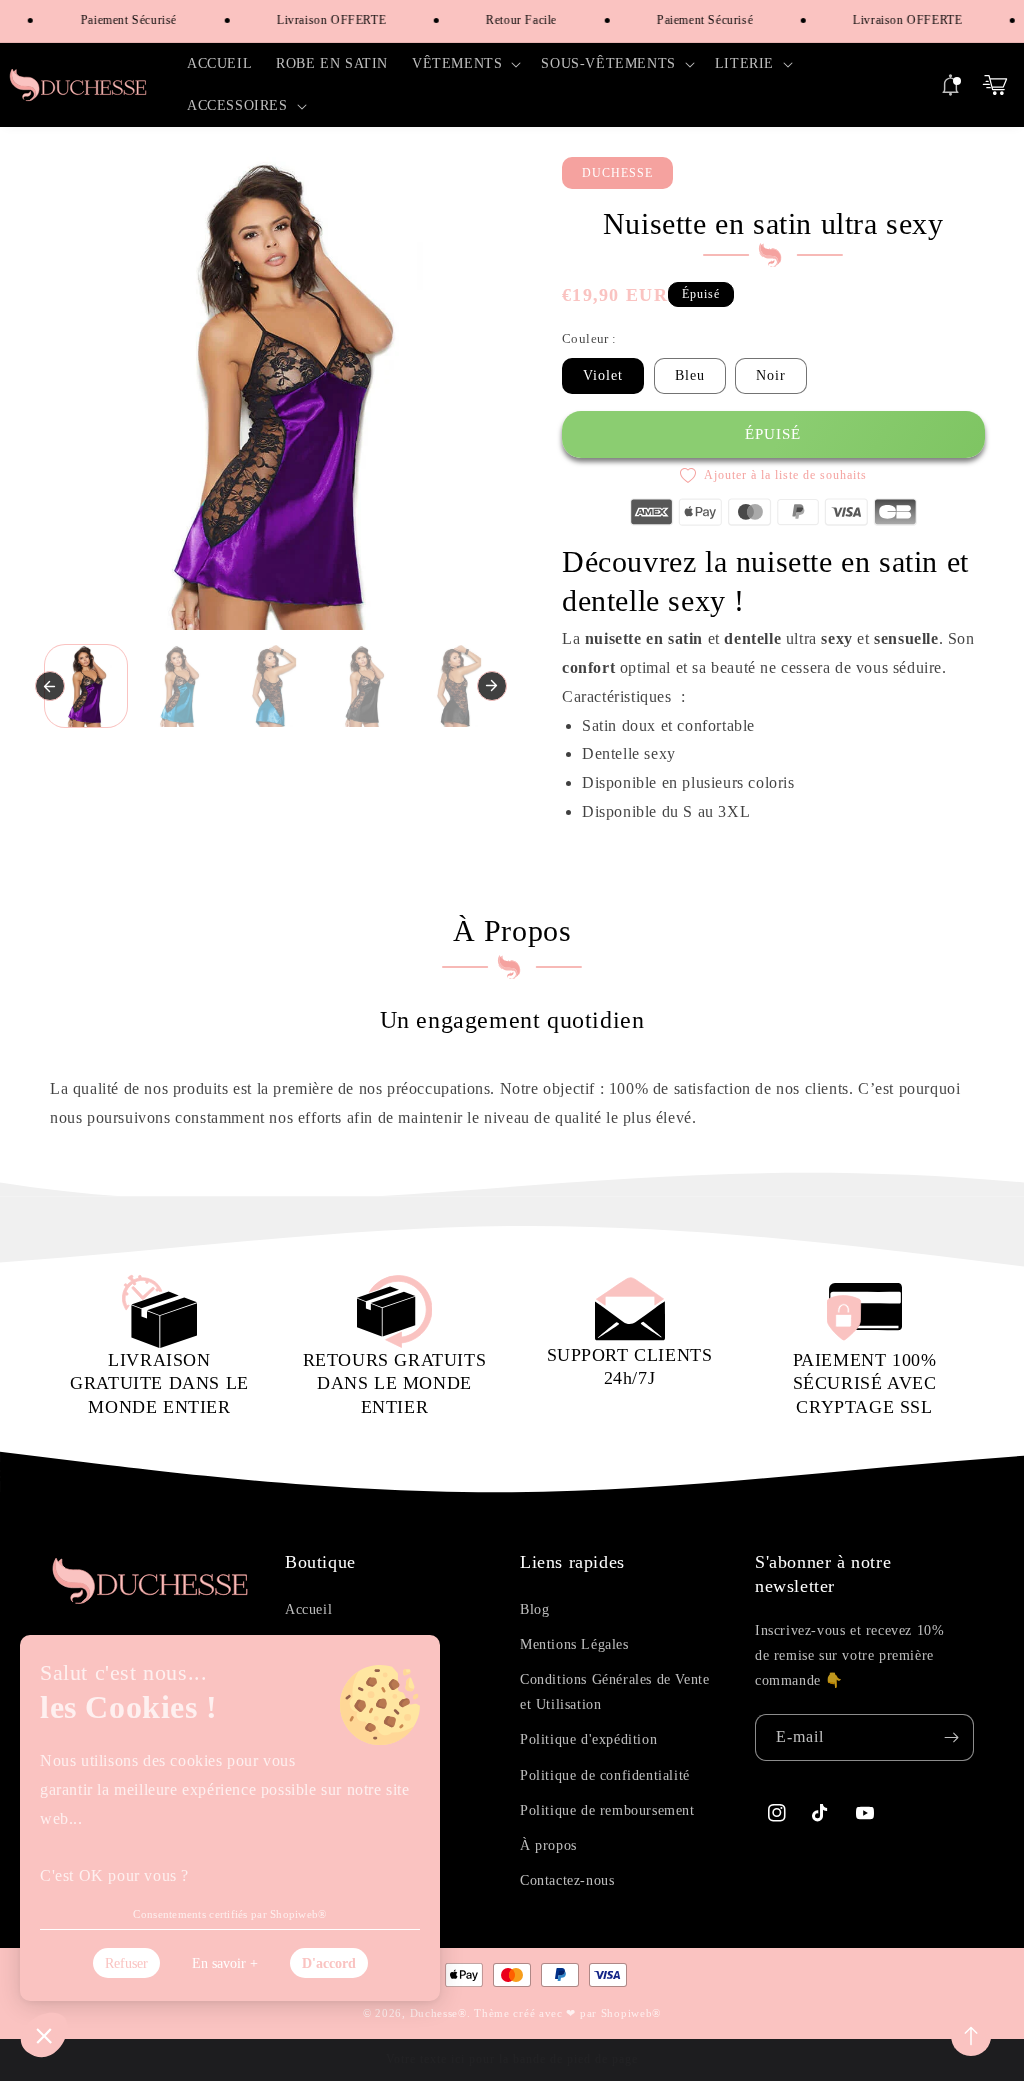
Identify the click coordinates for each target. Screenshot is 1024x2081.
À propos (548, 1845)
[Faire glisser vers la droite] (492, 686)
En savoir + (225, 1963)
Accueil (308, 1609)
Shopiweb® (631, 2013)
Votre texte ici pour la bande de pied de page (512, 2059)
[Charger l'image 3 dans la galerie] (271, 686)
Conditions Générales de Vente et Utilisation (614, 1692)
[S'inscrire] (951, 1737)
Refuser (126, 1963)
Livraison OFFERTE (319, 20)
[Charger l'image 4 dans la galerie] (363, 686)
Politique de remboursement (607, 1810)
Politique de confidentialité (605, 1775)
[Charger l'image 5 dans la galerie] (456, 686)
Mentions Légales (574, 1644)
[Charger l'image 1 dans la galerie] (86, 686)
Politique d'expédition (588, 1739)
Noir (771, 375)
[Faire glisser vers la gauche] (50, 686)
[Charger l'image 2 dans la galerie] (178, 686)
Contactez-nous (567, 1880)
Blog (534, 1609)
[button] (464, 64)
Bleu (690, 375)
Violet (603, 375)
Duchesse (434, 2013)
